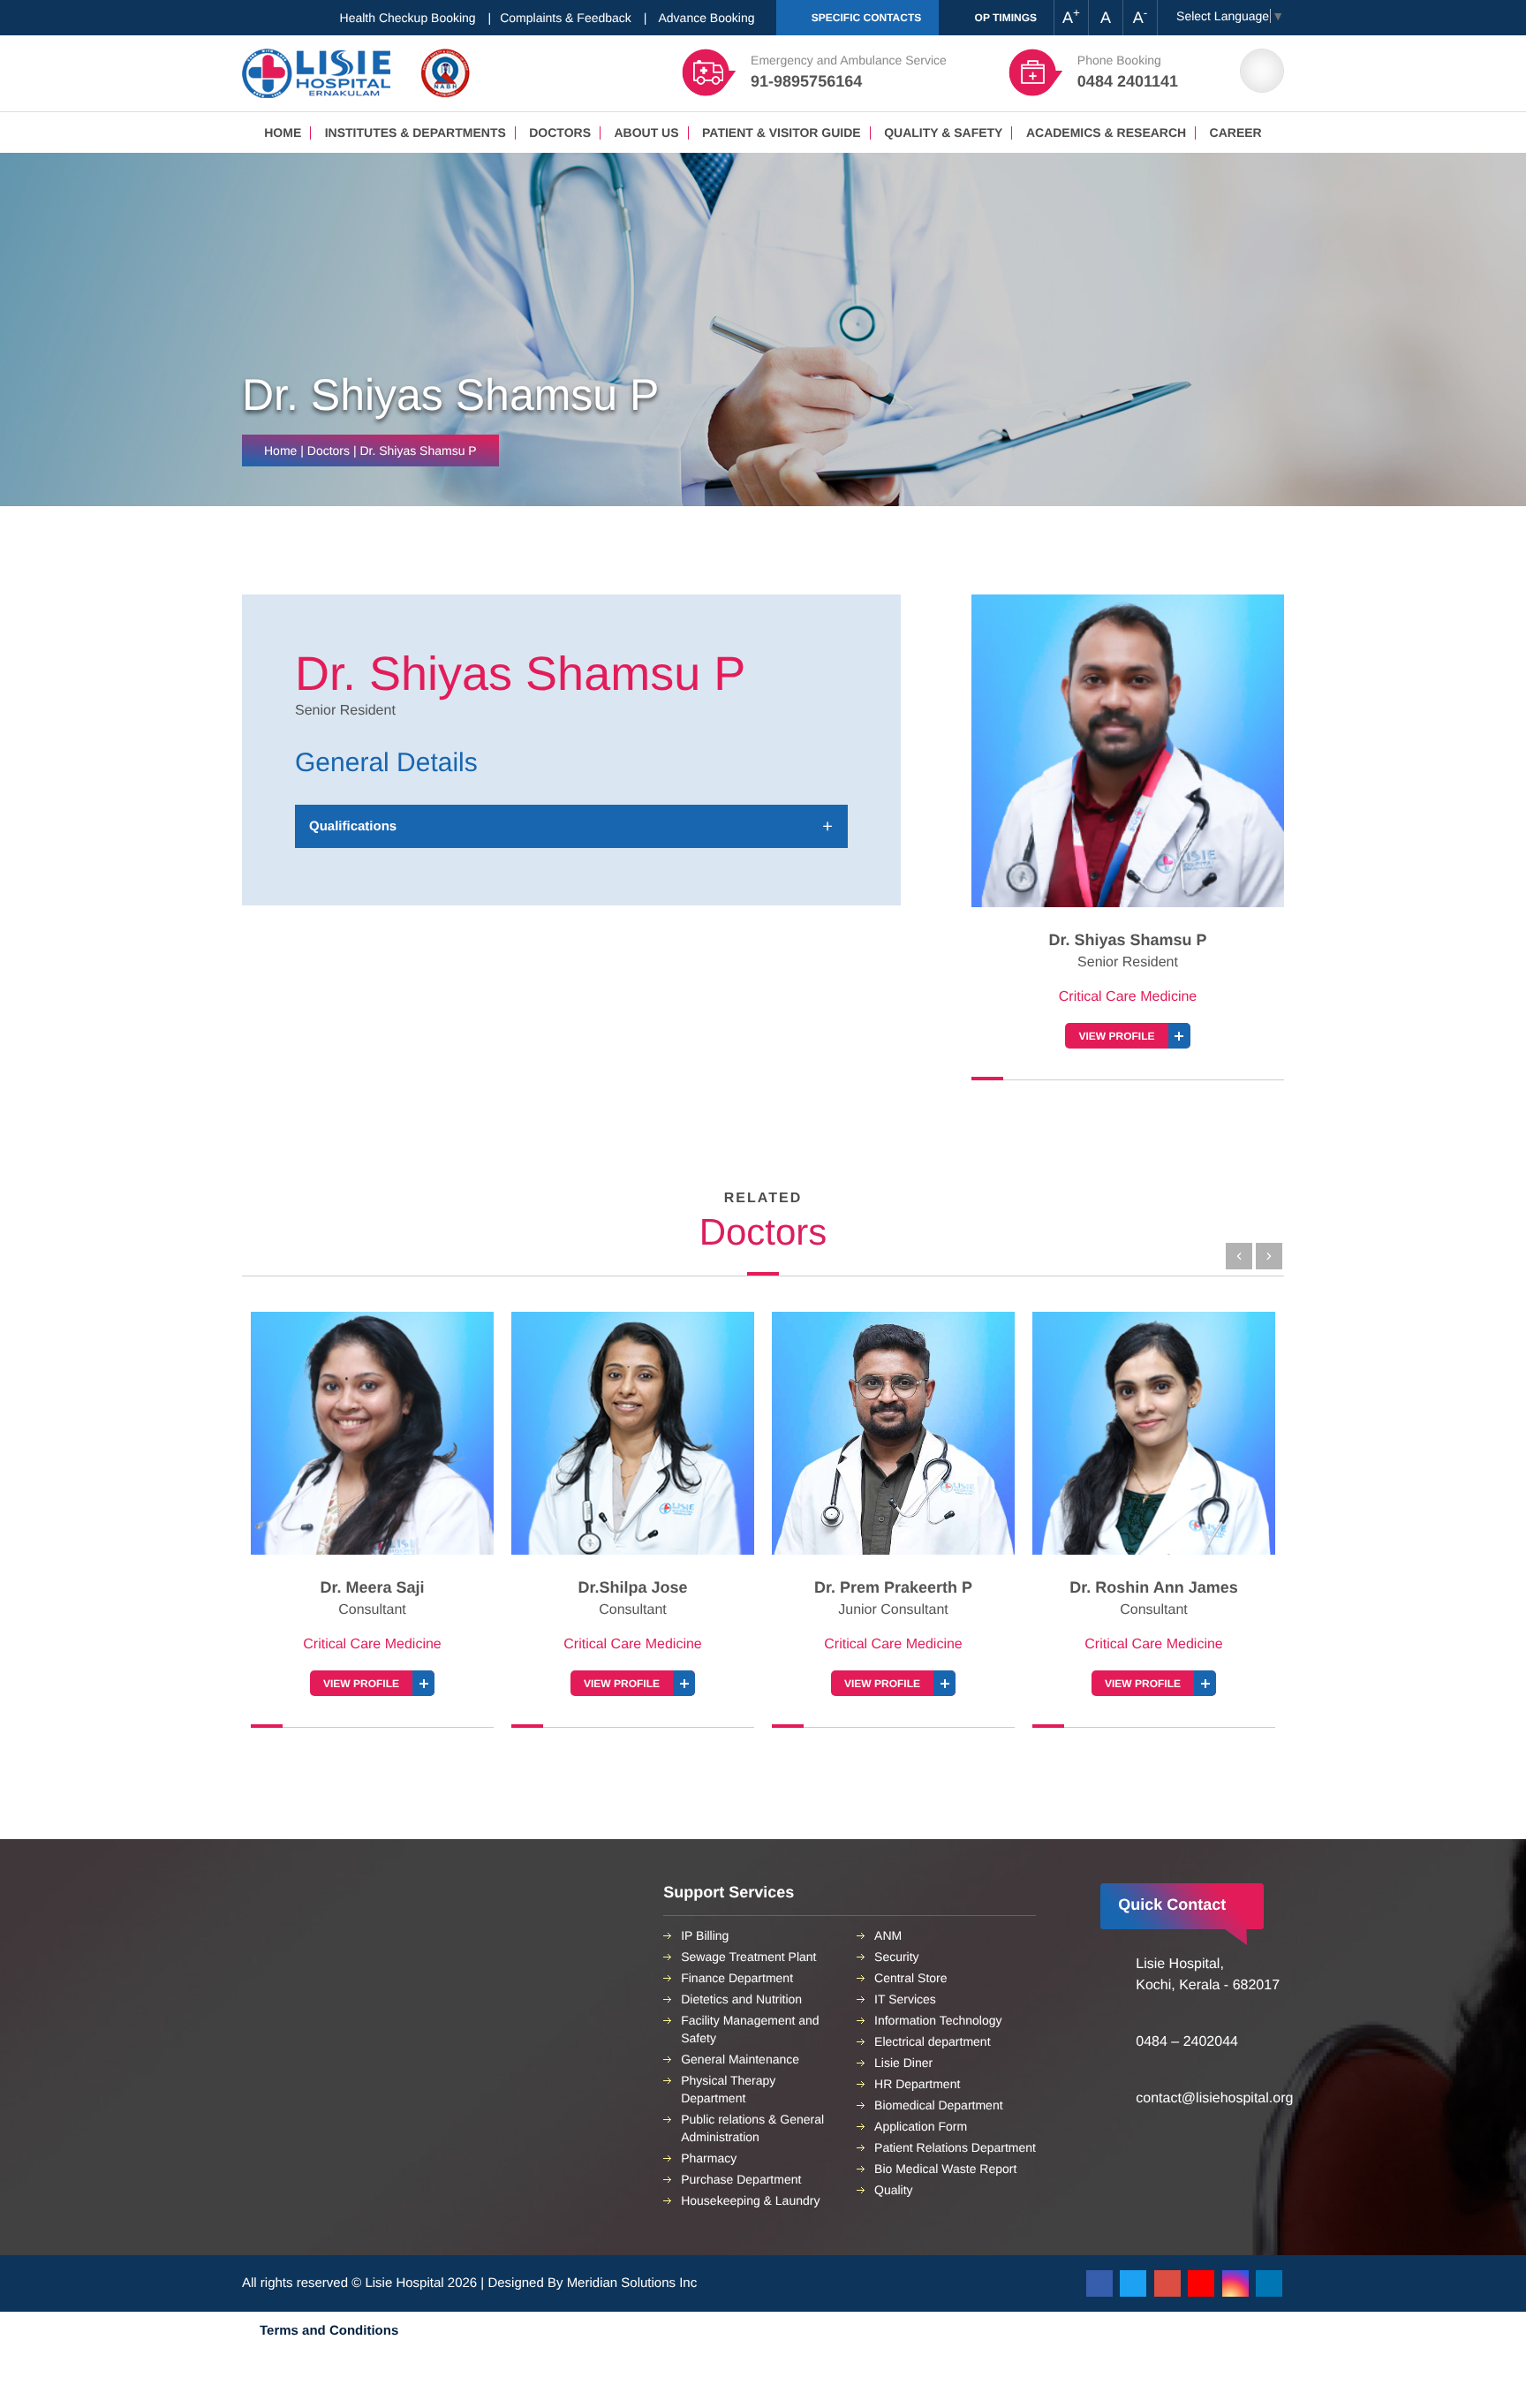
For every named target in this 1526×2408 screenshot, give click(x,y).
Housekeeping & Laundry (750, 2200)
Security (897, 1957)
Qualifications (353, 826)
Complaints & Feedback (566, 18)
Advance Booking (707, 18)
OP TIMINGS (1004, 18)
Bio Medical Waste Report (945, 2169)
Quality (894, 2190)
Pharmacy (709, 2158)
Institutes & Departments (415, 133)
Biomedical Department (939, 2105)
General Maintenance (740, 2059)
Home (283, 133)
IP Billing (705, 1935)
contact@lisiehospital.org (1214, 2098)
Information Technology (938, 2020)
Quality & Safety (943, 133)
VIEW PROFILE (1116, 1036)
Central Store (910, 1978)
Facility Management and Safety (750, 2029)
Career (1236, 133)
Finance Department (737, 1978)
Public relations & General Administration (752, 2128)
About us (646, 133)
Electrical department (933, 2041)
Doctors (560, 133)
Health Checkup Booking (408, 18)
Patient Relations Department (955, 2147)
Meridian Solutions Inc (632, 2283)
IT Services (905, 1999)
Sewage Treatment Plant (748, 1957)
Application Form (921, 2126)
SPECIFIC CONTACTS (865, 18)
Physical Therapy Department (728, 2089)
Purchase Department (741, 2179)
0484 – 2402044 (1187, 2042)
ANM (888, 1935)
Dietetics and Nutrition (741, 1999)
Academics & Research (1106, 133)
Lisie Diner (903, 2063)
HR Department (917, 2084)
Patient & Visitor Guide (782, 133)
